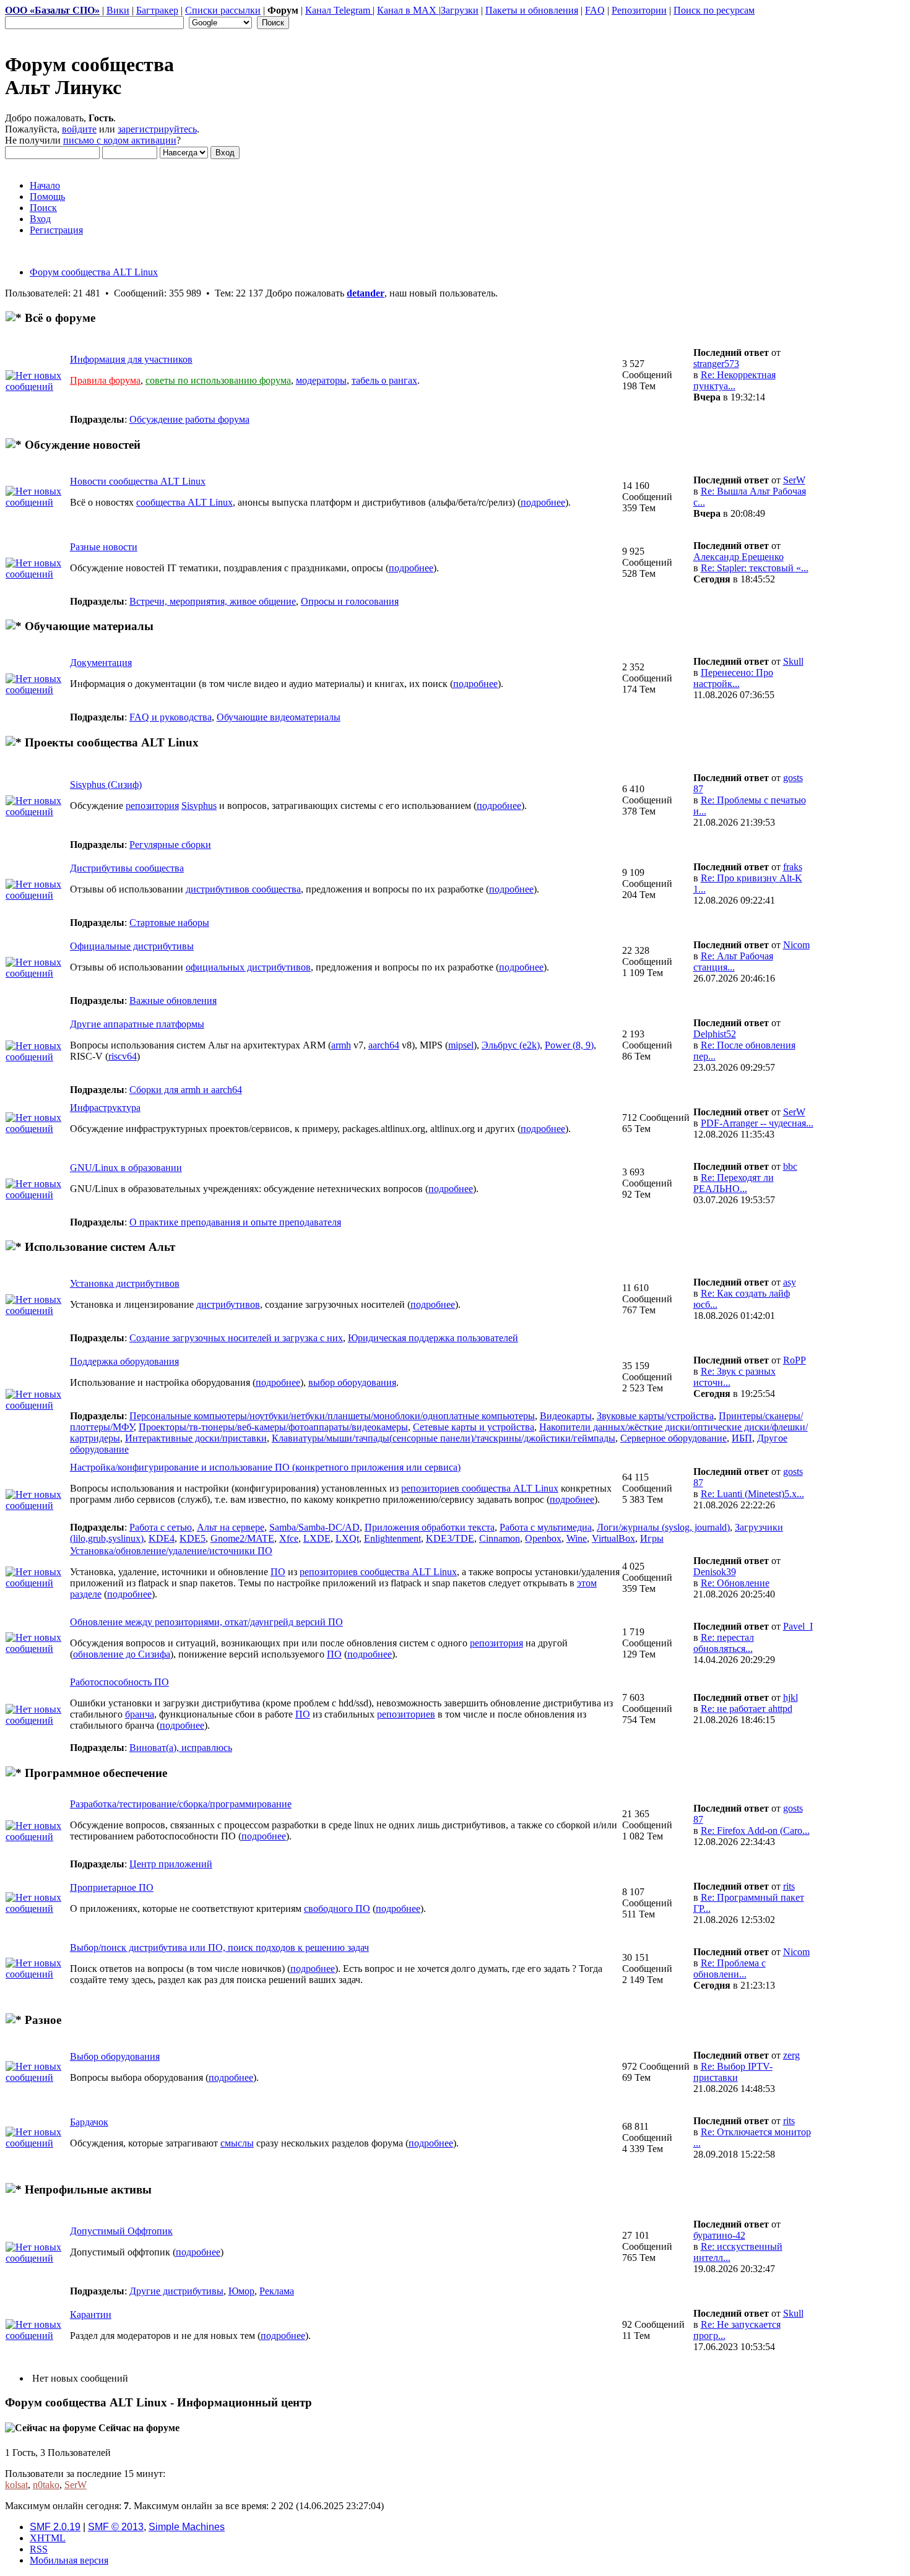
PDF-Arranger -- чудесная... (757, 1123)
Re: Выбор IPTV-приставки (733, 2072)
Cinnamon (500, 1538)
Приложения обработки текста (430, 1527)
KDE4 (162, 1538)
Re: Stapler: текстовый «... (755, 568)
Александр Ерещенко (739, 557)
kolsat (16, 2485)
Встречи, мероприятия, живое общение (213, 601)
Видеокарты (566, 1416)
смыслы (237, 2143)
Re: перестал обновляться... (724, 1643)
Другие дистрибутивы (176, 2291)
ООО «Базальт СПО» (52, 10)
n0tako (46, 2485)
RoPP (795, 1360)
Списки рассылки (223, 10)
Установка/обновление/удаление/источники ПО (171, 1551)
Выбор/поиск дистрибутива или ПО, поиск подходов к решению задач (219, 1947)
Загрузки (460, 10)
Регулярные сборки (170, 845)
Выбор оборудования (115, 2056)
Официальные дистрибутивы (132, 946)
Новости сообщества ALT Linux (138, 481)
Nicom (796, 945)
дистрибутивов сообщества (243, 889)
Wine (577, 1538)
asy (790, 1282)
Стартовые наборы (169, 923)
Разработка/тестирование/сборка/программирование (181, 1804)
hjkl (791, 1697)
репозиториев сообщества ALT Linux (480, 1488)
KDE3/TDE (450, 1538)
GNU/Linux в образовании (126, 1168)
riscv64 (123, 1056)
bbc (790, 1166)
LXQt (347, 1538)
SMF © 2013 (116, 2527)
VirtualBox (613, 1538)
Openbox (543, 1538)
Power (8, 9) (569, 1045)
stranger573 (716, 364)
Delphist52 (715, 1034)
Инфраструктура (105, 1108)
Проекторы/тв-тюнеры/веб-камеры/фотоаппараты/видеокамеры (273, 1427)
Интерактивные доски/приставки (196, 1438)
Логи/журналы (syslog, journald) (663, 1527)
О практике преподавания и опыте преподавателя (235, 1222)
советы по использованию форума (218, 380)
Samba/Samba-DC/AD (314, 1527)
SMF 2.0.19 (55, 2527)
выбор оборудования (352, 1382)
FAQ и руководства (171, 717)
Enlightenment (392, 1538)
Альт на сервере (231, 1527)
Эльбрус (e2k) (511, 1045)
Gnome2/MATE (242, 1538)
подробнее (543, 502)
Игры (652, 1538)
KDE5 (193, 1538)
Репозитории (639, 10)
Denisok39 (715, 1572)
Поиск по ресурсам (714, 10)
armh (341, 1045)
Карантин (91, 2315)
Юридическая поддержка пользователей (433, 1338)
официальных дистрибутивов (248, 967)
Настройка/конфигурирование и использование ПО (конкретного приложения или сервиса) (265, 1467)
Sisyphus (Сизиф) (106, 784)
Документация (101, 663)
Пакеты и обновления (532, 10)
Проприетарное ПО (112, 1887)
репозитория (152, 806)
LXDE (317, 1538)
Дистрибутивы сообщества (127, 868)
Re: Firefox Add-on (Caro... (755, 1830)
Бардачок (89, 2122)
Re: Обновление (735, 1583)
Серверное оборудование (674, 1438)
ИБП (742, 1438)
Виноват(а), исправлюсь (181, 1748)
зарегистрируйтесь (157, 129)
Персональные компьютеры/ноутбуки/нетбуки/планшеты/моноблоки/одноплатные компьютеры (332, 1416)
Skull (793, 661)
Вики (118, 10)
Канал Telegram (339, 10)
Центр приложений (171, 1864)
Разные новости (104, 547)
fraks (793, 867)
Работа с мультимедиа (546, 1527)
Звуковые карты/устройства (655, 1416)
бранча (140, 1714)
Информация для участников (131, 359)
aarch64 (384, 1045)
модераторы (321, 380)
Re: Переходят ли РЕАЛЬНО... (734, 1183)
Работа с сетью (161, 1527)
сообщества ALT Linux (184, 502)
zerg (791, 2055)
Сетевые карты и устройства (474, 1427)
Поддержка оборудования (124, 1361)
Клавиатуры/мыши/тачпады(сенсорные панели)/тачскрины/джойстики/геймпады (444, 1438)
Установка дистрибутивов (125, 1283)
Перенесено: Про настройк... (733, 678)
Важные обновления (173, 1001)
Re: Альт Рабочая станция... (733, 962)
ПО (278, 1572)
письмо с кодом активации (120, 140)
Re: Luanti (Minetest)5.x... (752, 1494)
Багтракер (157, 10)
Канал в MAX (408, 10)
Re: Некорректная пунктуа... (734, 380)
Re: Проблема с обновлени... (730, 1969)
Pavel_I (798, 1626)
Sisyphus (199, 806)
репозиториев (406, 1714)
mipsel (461, 1045)
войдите (79, 129)
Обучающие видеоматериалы (279, 717)
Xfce (289, 1538)
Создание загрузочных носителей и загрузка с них (236, 1338)
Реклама (277, 2291)
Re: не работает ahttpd (747, 1709)
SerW (794, 480)
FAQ (595, 10)
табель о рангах (384, 380)
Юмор (241, 2291)
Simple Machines (187, 2527)
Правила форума (105, 380)
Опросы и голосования (350, 601)
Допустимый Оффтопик (121, 2231)
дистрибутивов (228, 1304)
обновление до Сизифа (122, 1654)
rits (789, 1886)
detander (366, 293)
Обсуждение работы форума (189, 419)
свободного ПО (337, 1908)
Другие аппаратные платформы (137, 1024)
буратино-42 (719, 2235)
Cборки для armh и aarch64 (186, 1090)
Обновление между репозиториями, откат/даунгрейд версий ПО (206, 1622)
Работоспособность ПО (119, 1682)
